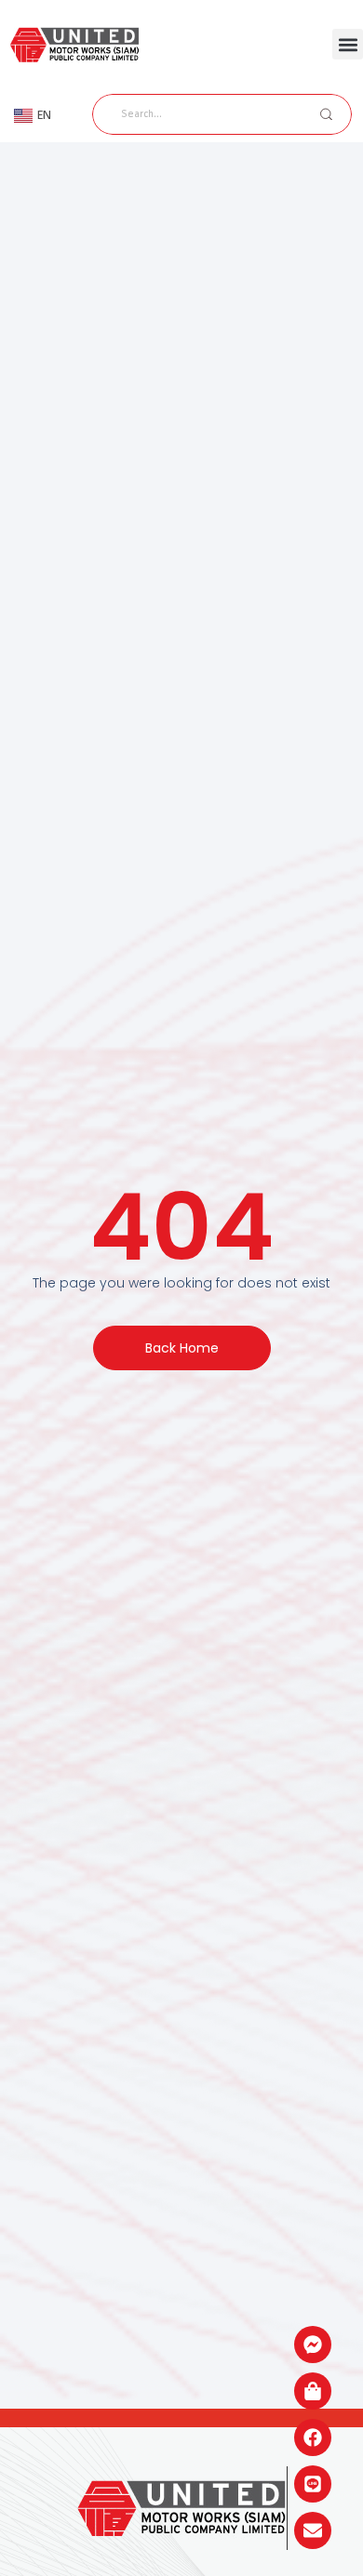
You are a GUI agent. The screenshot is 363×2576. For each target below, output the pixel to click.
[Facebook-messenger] (313, 2345)
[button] (348, 44)
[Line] (313, 2484)
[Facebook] (313, 2437)
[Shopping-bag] (313, 2391)
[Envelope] (313, 2530)
